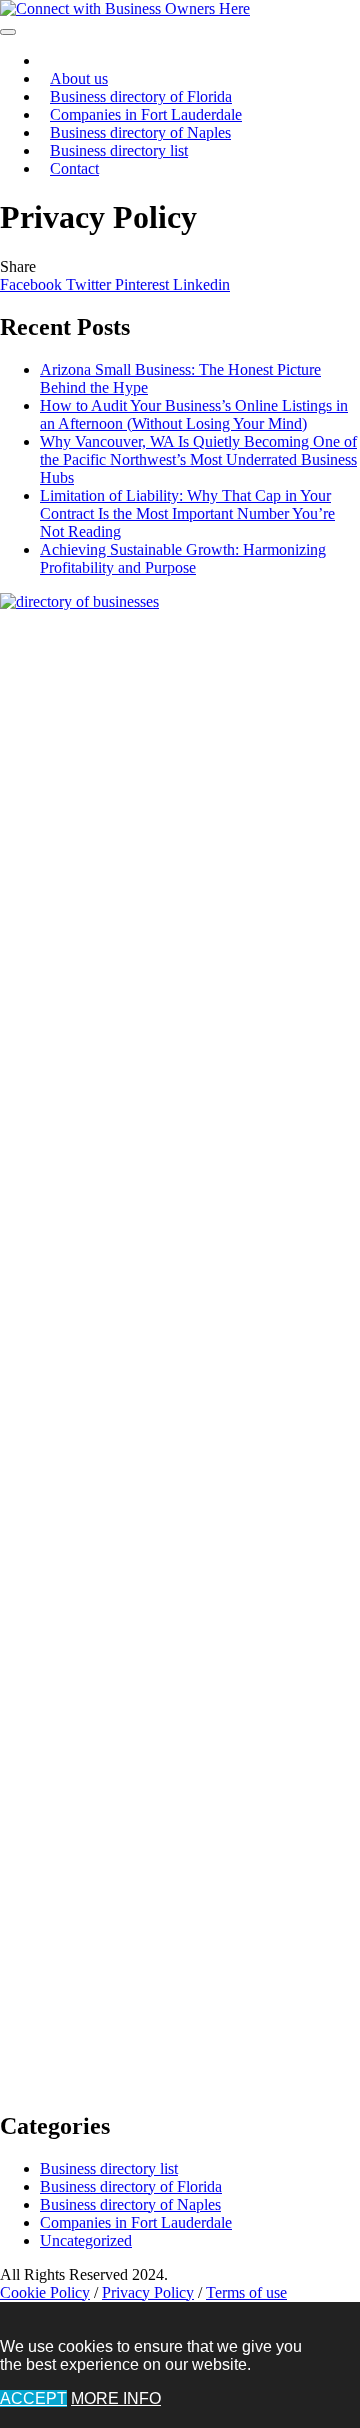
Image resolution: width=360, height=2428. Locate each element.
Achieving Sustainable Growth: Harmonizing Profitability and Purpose (183, 558)
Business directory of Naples (130, 2204)
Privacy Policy (148, 2292)
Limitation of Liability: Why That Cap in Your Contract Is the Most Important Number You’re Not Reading (187, 513)
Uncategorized (86, 2240)
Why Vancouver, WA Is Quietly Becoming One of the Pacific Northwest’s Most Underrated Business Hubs (198, 459)
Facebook (33, 284)
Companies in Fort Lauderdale (136, 2222)
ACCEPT (33, 2398)
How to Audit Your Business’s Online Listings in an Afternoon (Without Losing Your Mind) (194, 414)
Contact (74, 168)
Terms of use (246, 2292)
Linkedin (201, 284)
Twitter (90, 284)
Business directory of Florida (131, 2186)
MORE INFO (116, 2398)
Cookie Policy (45, 2292)
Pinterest (144, 284)
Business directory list (119, 150)
